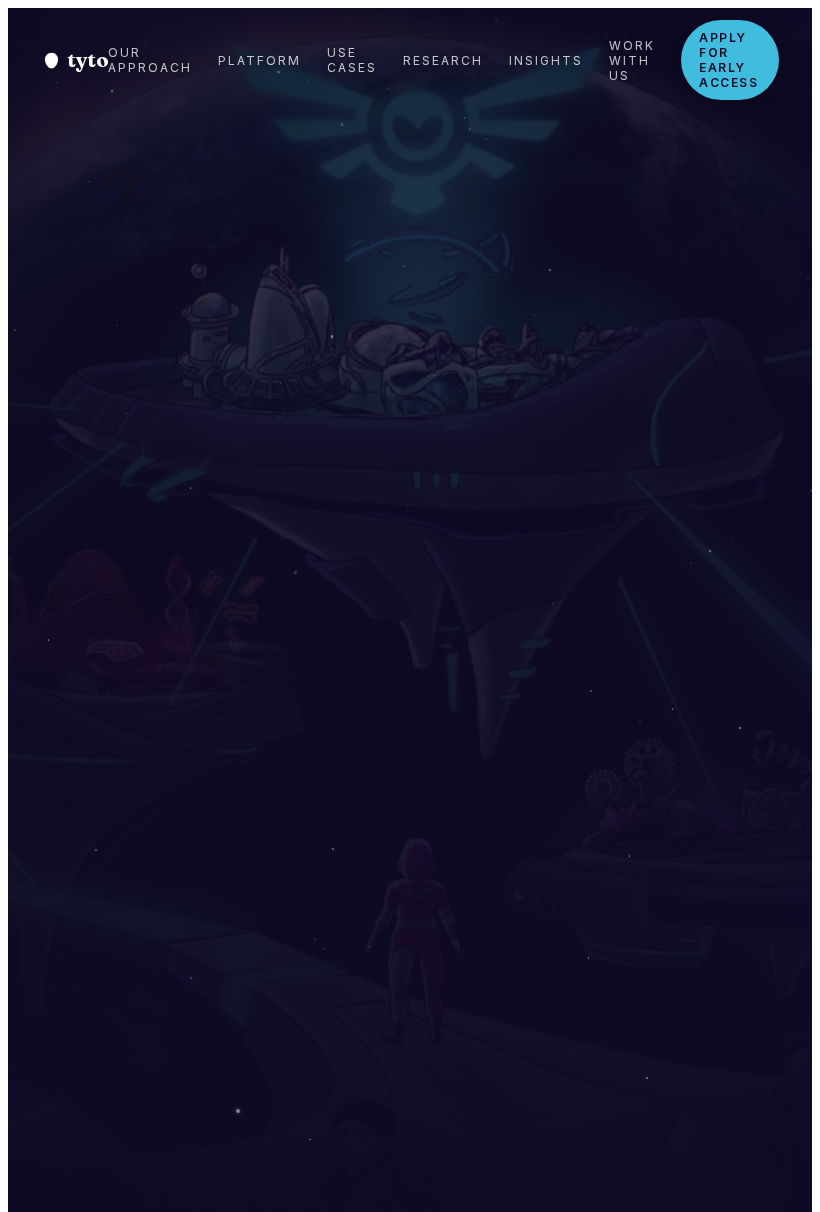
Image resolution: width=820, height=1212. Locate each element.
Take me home (371, 977)
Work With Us (632, 60)
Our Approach (150, 60)
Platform (259, 60)
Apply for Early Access (728, 60)
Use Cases (352, 60)
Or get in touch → (555, 975)
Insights (546, 60)
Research (443, 60)
